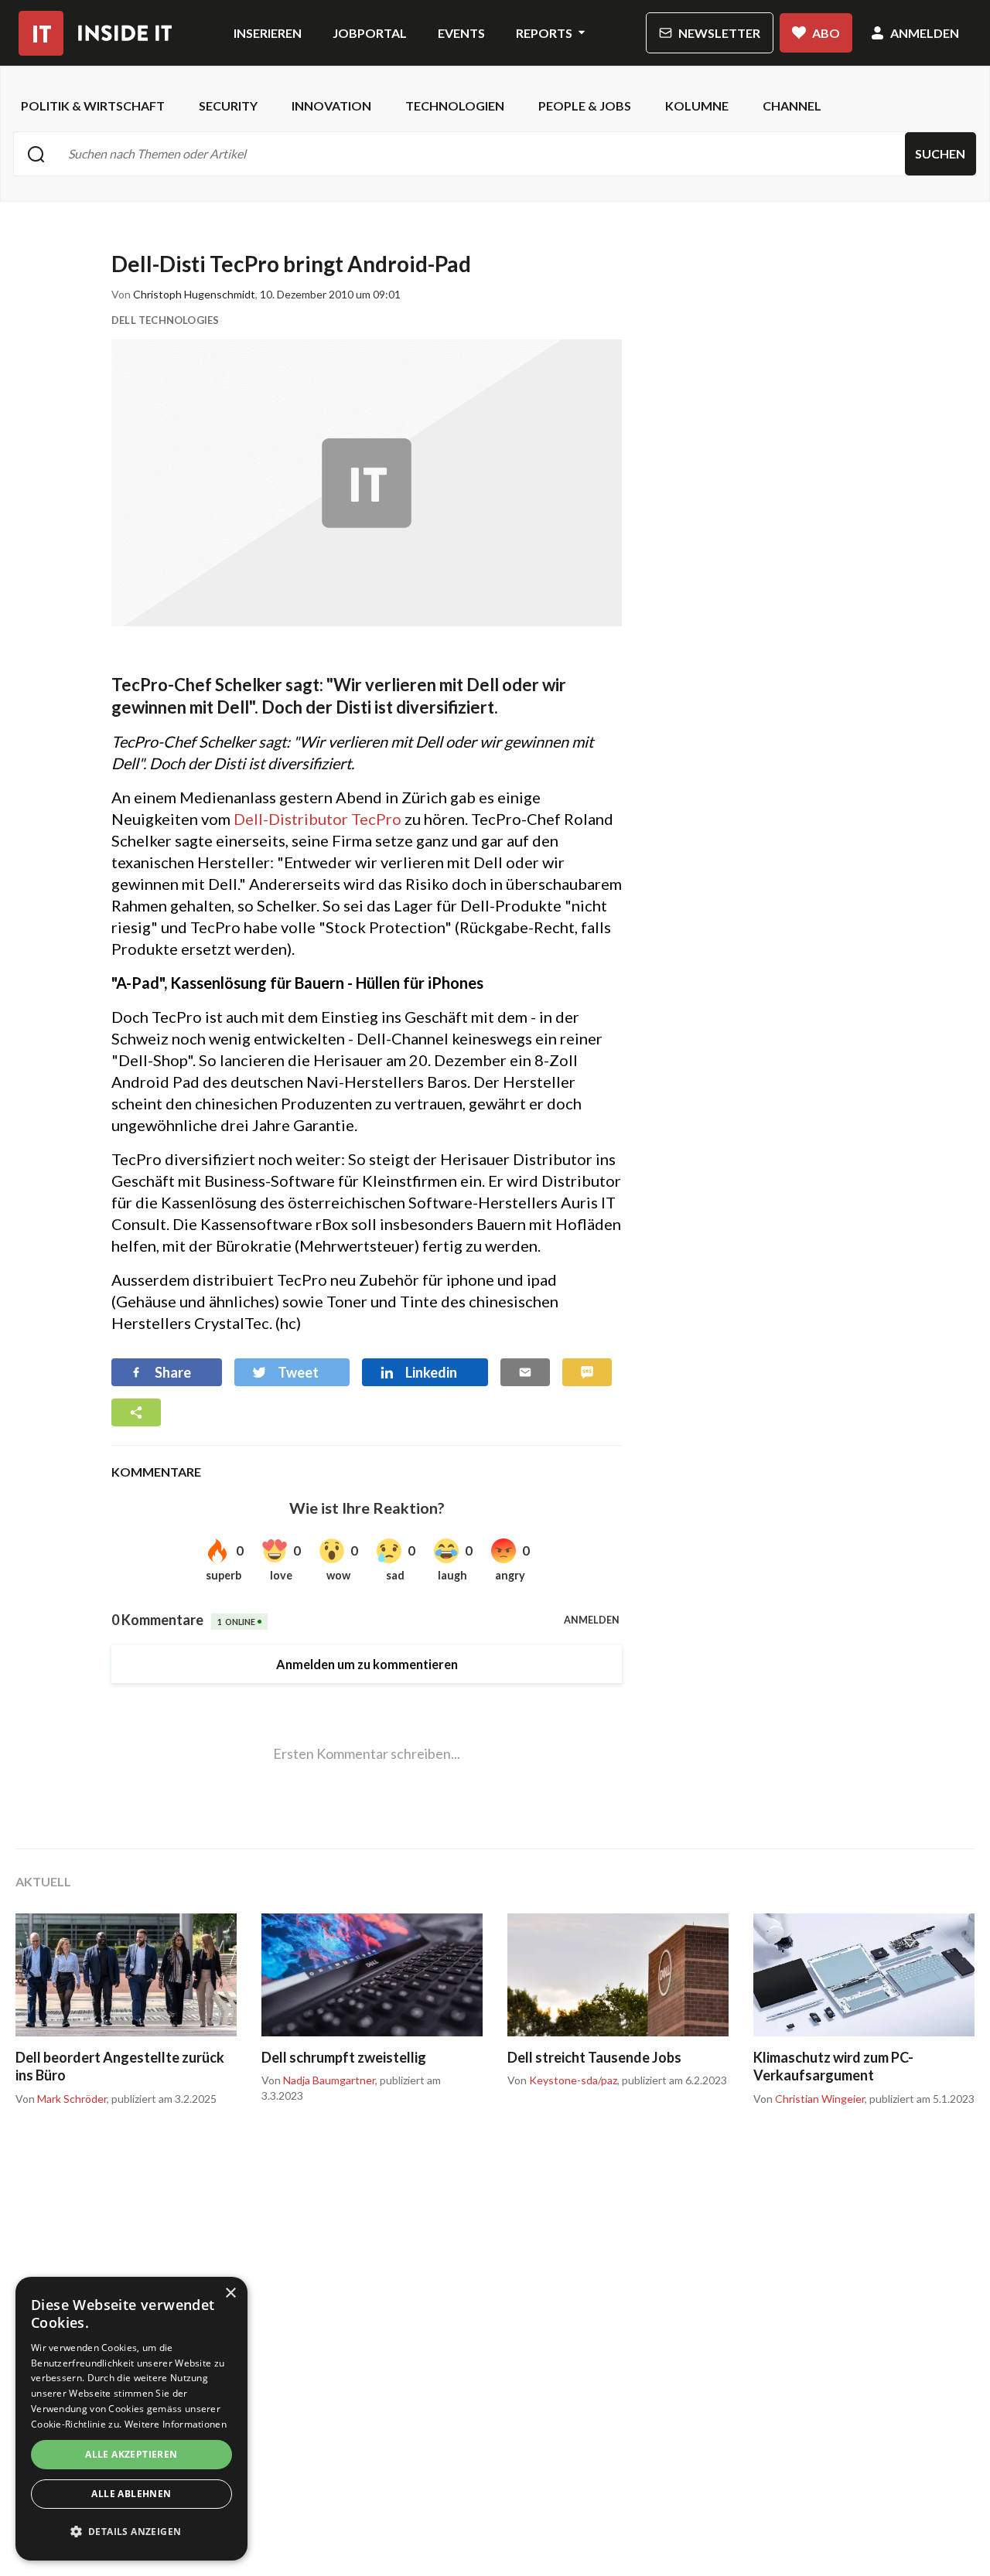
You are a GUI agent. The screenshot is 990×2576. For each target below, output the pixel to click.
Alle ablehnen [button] (131, 2494)
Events (461, 33)
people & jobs (585, 106)
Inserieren (268, 33)
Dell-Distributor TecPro (317, 819)
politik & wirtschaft (93, 106)
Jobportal (370, 33)
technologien (455, 106)
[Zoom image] (367, 483)
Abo (826, 33)
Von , (62, 2099)
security (228, 106)
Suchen (940, 153)
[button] (131, 2532)
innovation (331, 106)
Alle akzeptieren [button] (131, 2454)
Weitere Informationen (176, 2424)
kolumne (697, 106)
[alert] (131, 2419)
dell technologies (165, 320)
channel (792, 106)
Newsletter (719, 33)
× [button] (230, 2293)
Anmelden (925, 33)
